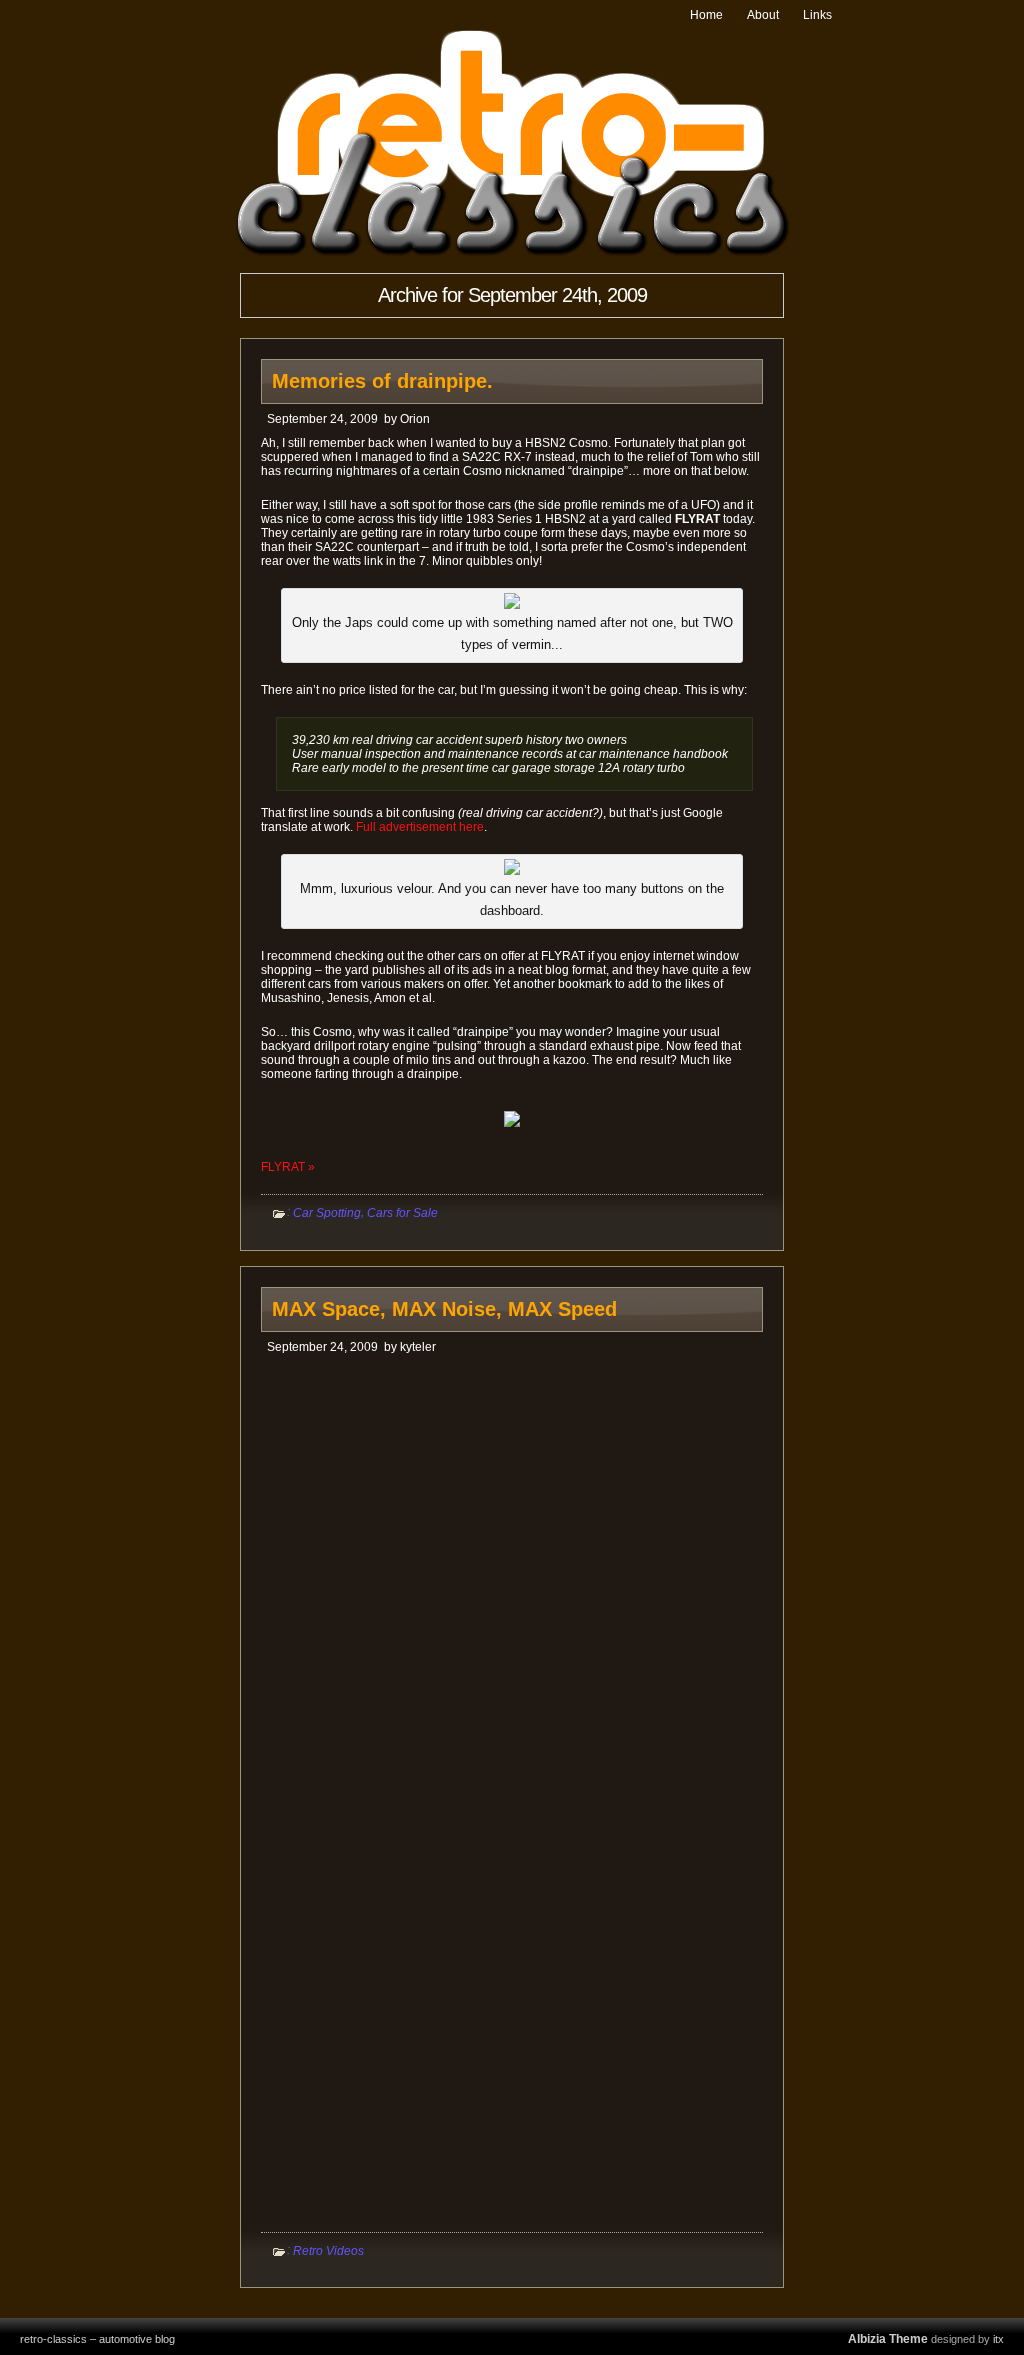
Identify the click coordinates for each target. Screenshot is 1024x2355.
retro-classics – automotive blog (97, 2339)
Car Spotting (327, 1213)
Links (817, 15)
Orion (415, 419)
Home (706, 15)
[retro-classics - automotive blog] (512, 252)
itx (998, 2339)
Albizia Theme (888, 2339)
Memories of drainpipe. (382, 381)
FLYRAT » (288, 1167)
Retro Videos (328, 2250)
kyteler (418, 1347)
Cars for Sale (402, 1213)
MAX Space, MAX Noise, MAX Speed (444, 1309)
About (763, 15)
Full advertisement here (420, 827)
